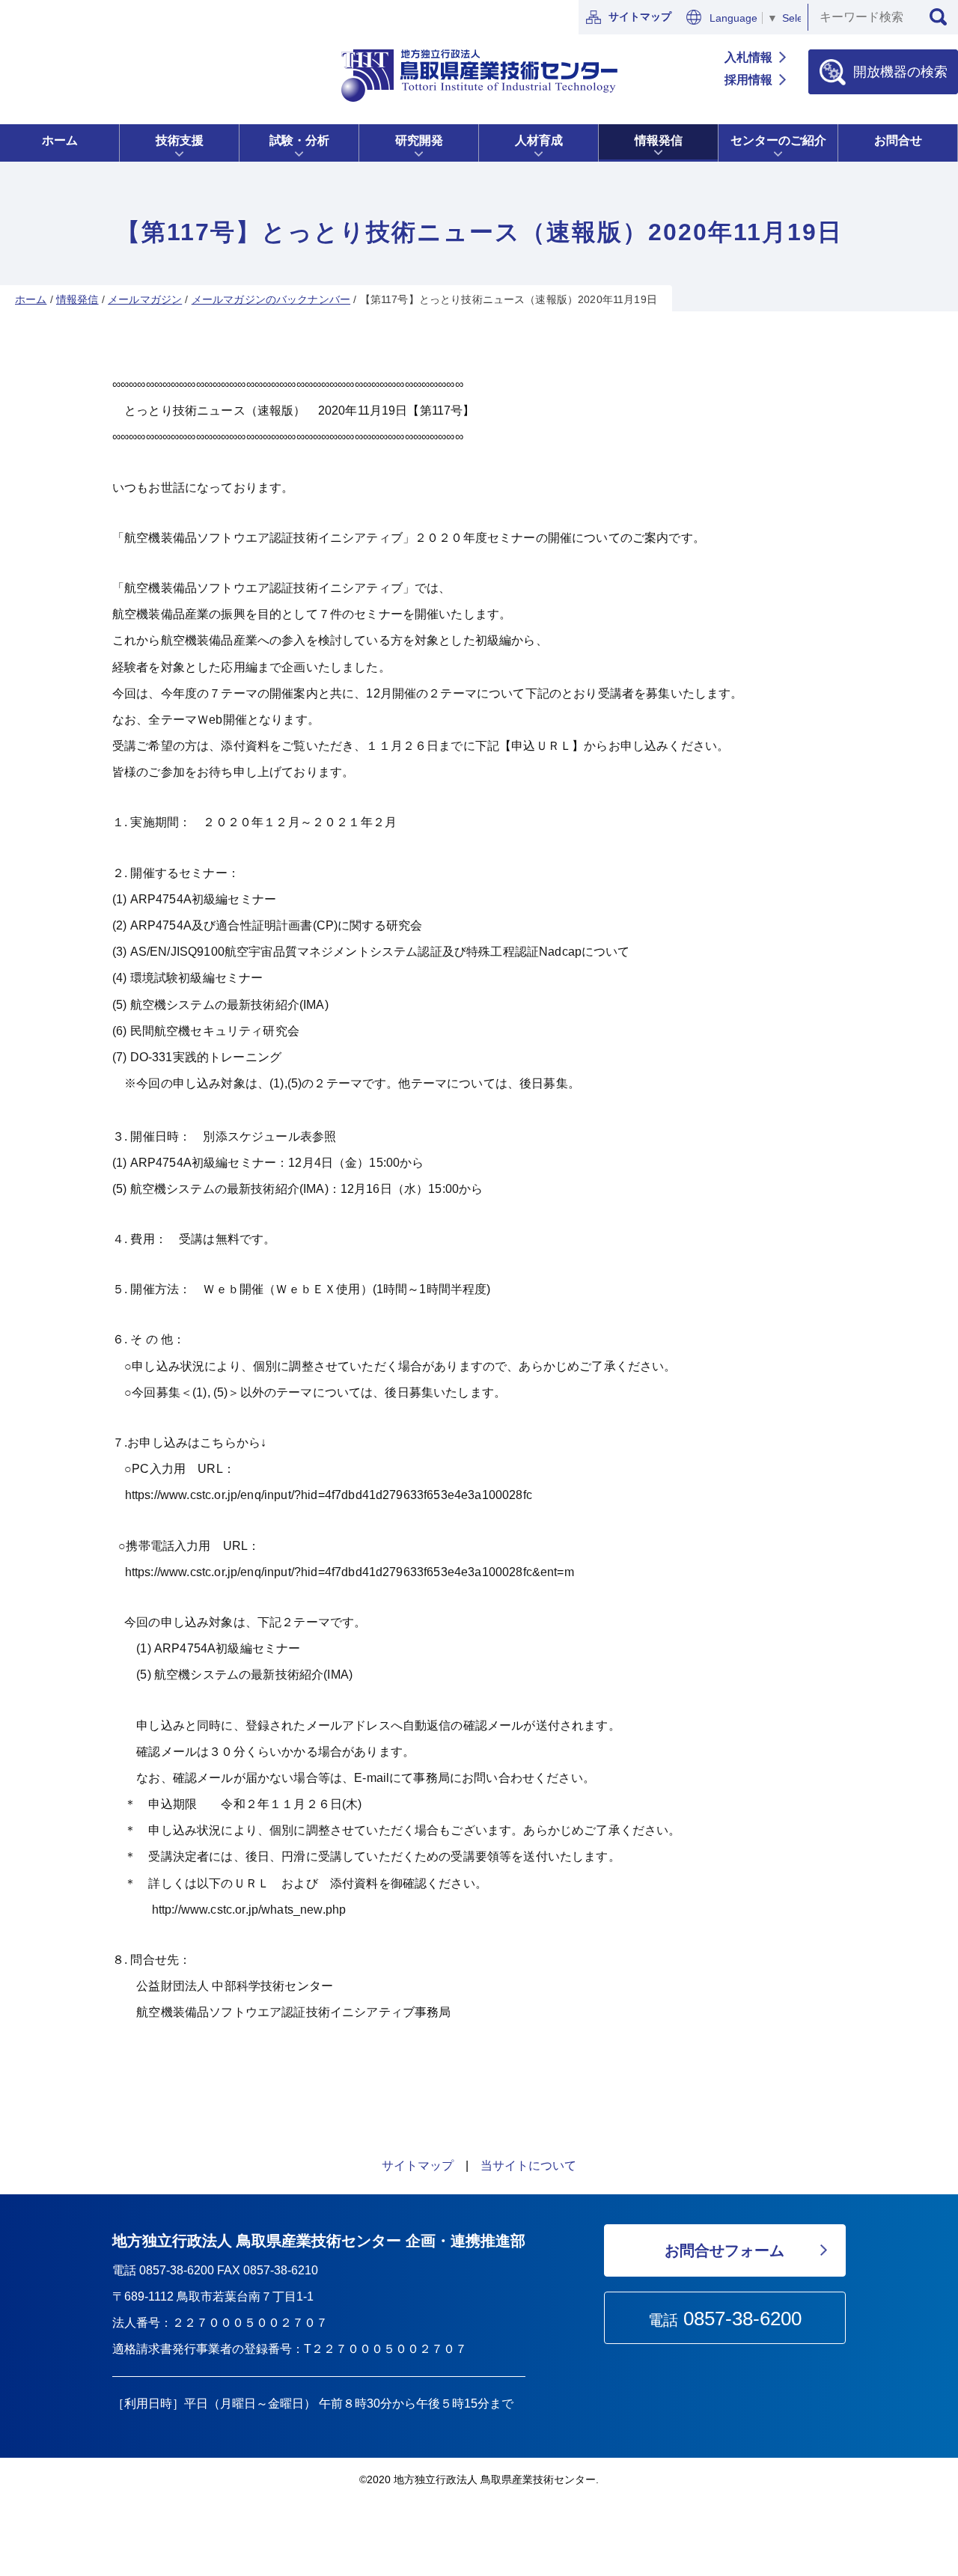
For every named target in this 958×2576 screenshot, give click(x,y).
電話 (725, 2319)
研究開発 (419, 140)
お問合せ (898, 140)
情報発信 (659, 140)
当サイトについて (528, 2166)
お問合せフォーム (724, 2250)
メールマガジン (145, 299)
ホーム (60, 140)
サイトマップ (640, 16)
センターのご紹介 (778, 140)
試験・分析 (299, 140)
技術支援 (180, 140)
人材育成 (539, 140)
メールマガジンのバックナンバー (271, 299)
